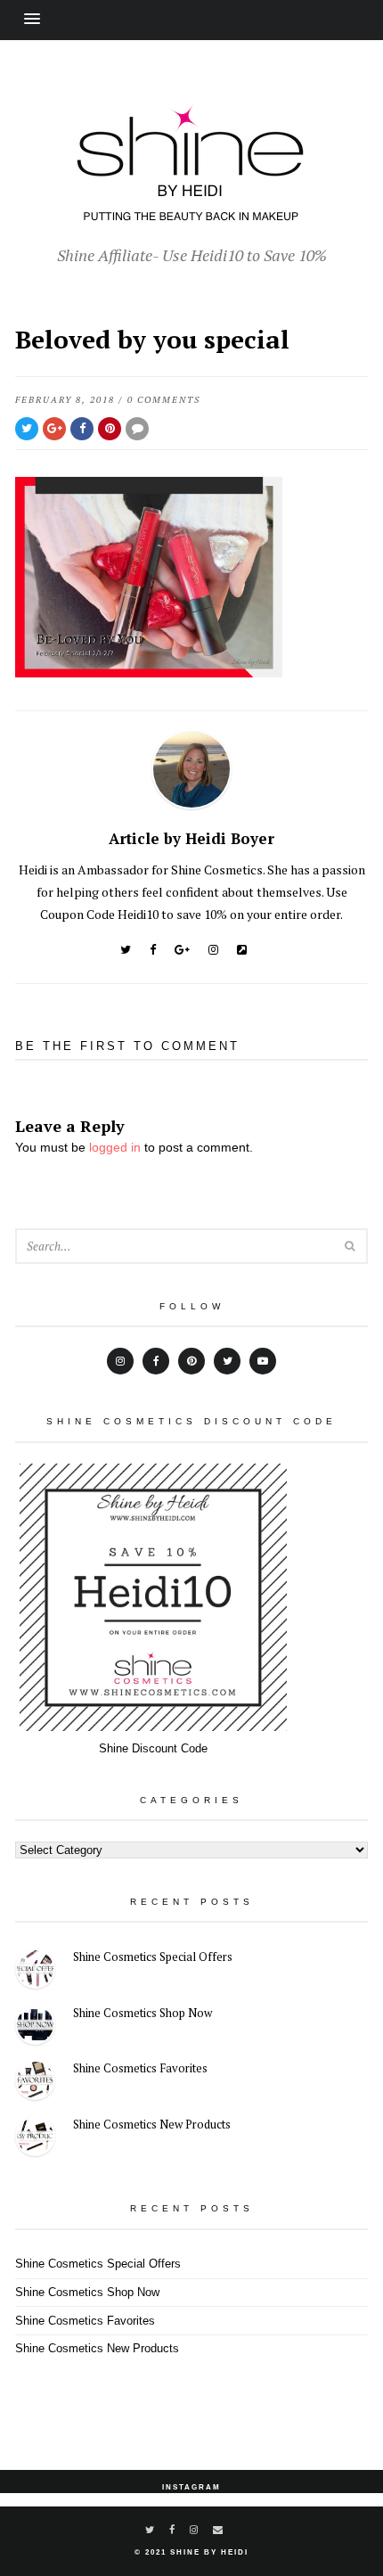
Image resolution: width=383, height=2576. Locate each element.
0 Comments (164, 400)
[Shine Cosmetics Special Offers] (35, 1971)
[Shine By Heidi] (191, 211)
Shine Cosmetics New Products (152, 2124)
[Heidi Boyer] (242, 950)
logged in (115, 1147)
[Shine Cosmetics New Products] (35, 2139)
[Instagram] (213, 950)
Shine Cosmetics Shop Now (143, 2013)
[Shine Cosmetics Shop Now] (35, 2027)
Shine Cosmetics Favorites (140, 2068)
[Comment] (137, 429)
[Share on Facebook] (82, 429)
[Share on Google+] (54, 429)
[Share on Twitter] (27, 429)
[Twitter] (126, 950)
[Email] (219, 2530)
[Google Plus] (182, 950)
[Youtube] (263, 1361)
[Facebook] (153, 950)
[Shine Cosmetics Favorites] (35, 2083)
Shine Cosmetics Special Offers (153, 1957)
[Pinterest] (191, 1361)
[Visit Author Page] (191, 804)
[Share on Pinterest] (110, 429)
